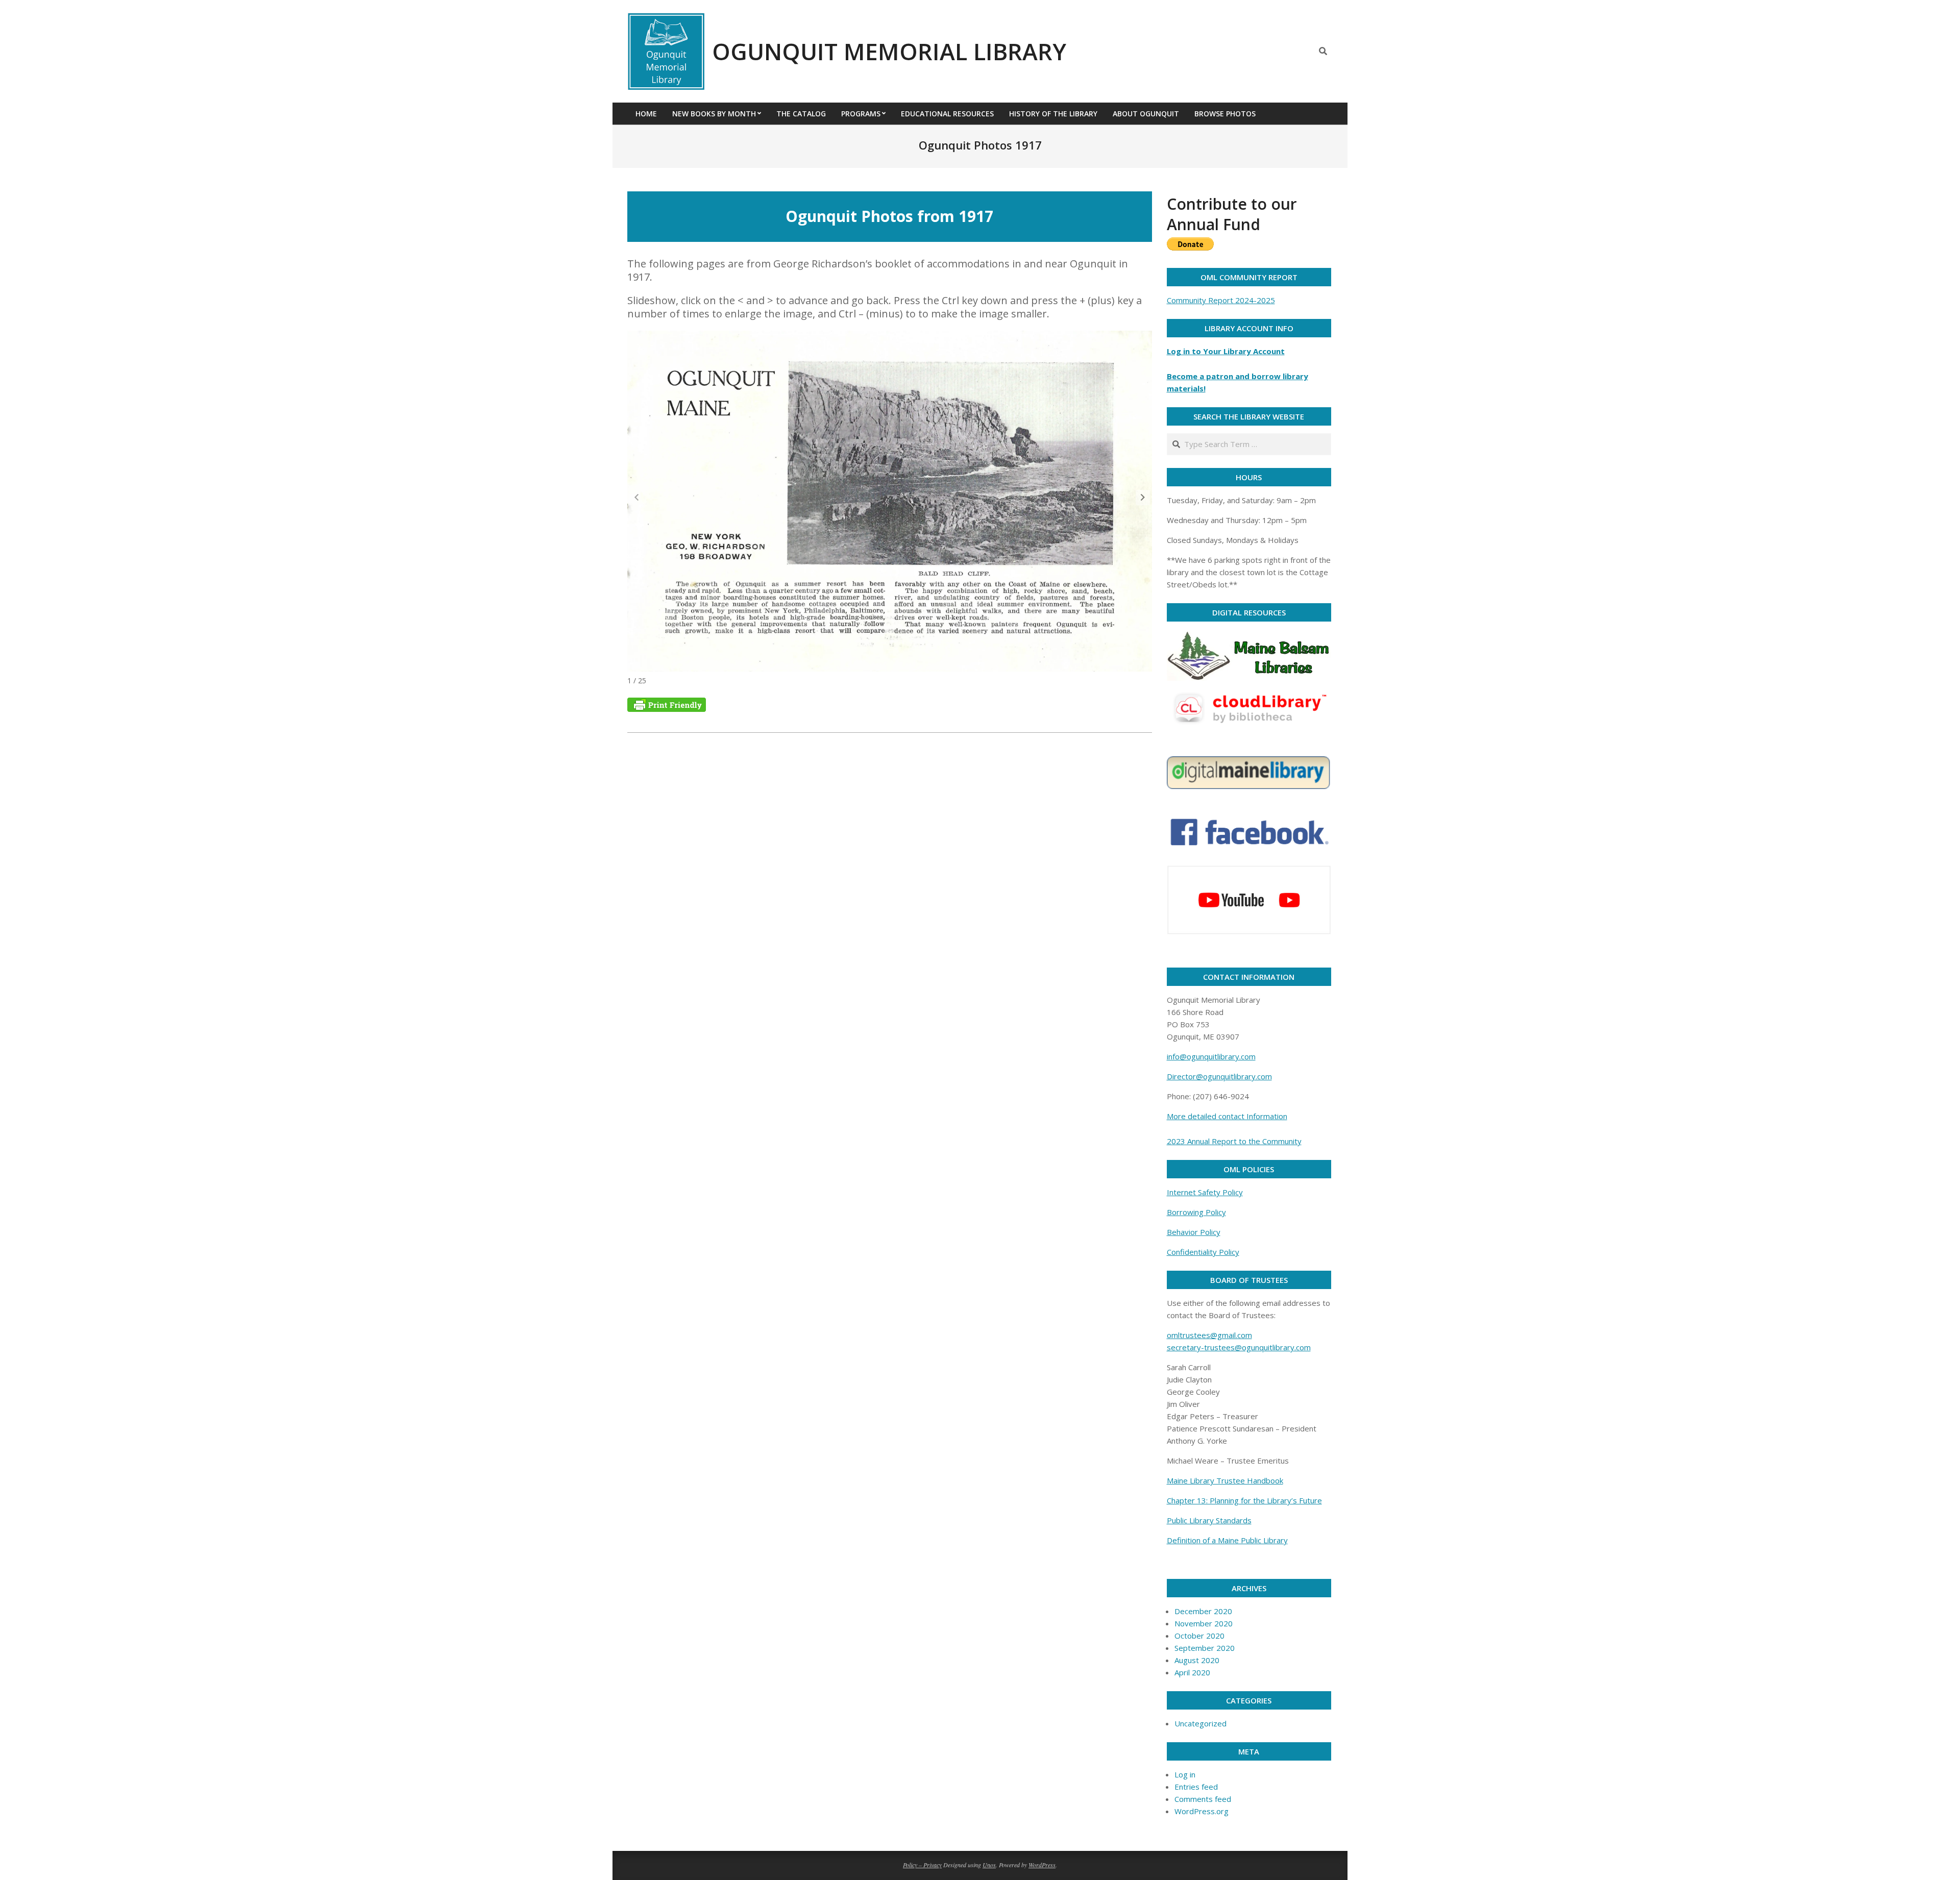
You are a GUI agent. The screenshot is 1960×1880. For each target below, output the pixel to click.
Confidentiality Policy (1203, 1252)
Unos (989, 1865)
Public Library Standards (1209, 1520)
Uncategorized (1200, 1723)
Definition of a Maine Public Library (1227, 1540)
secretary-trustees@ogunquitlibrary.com (1239, 1347)
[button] (1143, 498)
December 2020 (1203, 1611)
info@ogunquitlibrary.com (1211, 1056)
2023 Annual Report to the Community (1234, 1141)
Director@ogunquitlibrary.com (1219, 1076)
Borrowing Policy (1196, 1212)
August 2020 (1197, 1660)
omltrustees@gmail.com (1209, 1335)
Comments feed (1203, 1799)
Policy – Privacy (922, 1865)
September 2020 (1205, 1648)
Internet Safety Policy (1205, 1192)
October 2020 (1199, 1636)
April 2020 (1192, 1672)
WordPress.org (1202, 1811)
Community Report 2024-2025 (1221, 300)
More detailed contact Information (1227, 1116)
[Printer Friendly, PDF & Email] (667, 703)
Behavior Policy (1194, 1232)
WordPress (1042, 1865)
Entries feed (1196, 1787)
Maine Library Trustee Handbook (1225, 1480)
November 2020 (1204, 1623)
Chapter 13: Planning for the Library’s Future (1244, 1500)
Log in (1185, 1774)
